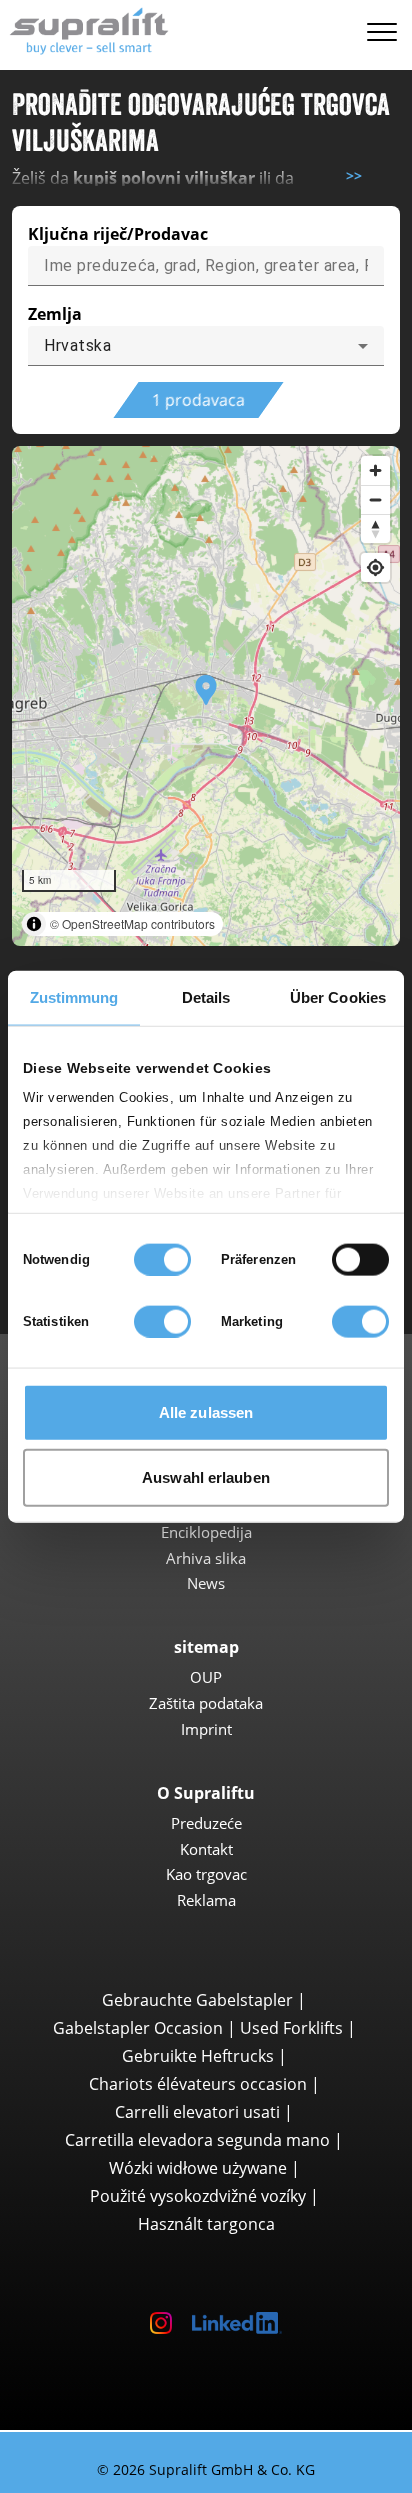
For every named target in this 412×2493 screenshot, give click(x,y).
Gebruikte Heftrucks (198, 2056)
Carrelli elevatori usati (197, 2112)
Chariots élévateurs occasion (198, 2084)
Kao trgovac (206, 1874)
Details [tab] (206, 996)
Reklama (206, 1900)
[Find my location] (375, 567)
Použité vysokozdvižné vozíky (198, 2196)
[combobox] (206, 346)
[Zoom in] (375, 470)
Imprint (206, 1729)
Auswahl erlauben (206, 1477)
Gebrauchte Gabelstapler (197, 2000)
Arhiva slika (206, 1558)
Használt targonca (206, 2224)
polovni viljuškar (188, 178)
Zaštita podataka (206, 1703)
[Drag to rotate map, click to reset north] (375, 528)
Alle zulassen (206, 1411)
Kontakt (206, 1849)
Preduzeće (206, 1823)
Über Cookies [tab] (338, 996)
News (206, 1583)
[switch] (360, 1259)
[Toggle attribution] (34, 924)
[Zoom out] (375, 499)
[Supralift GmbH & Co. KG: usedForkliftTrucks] (84, 28)
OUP (206, 1677)
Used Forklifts (291, 2028)
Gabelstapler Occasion (138, 2028)
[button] (206, 696)
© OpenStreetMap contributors (132, 923)
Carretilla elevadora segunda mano (197, 2140)
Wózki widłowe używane (198, 2168)
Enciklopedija (206, 1532)
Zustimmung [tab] (74, 996)
